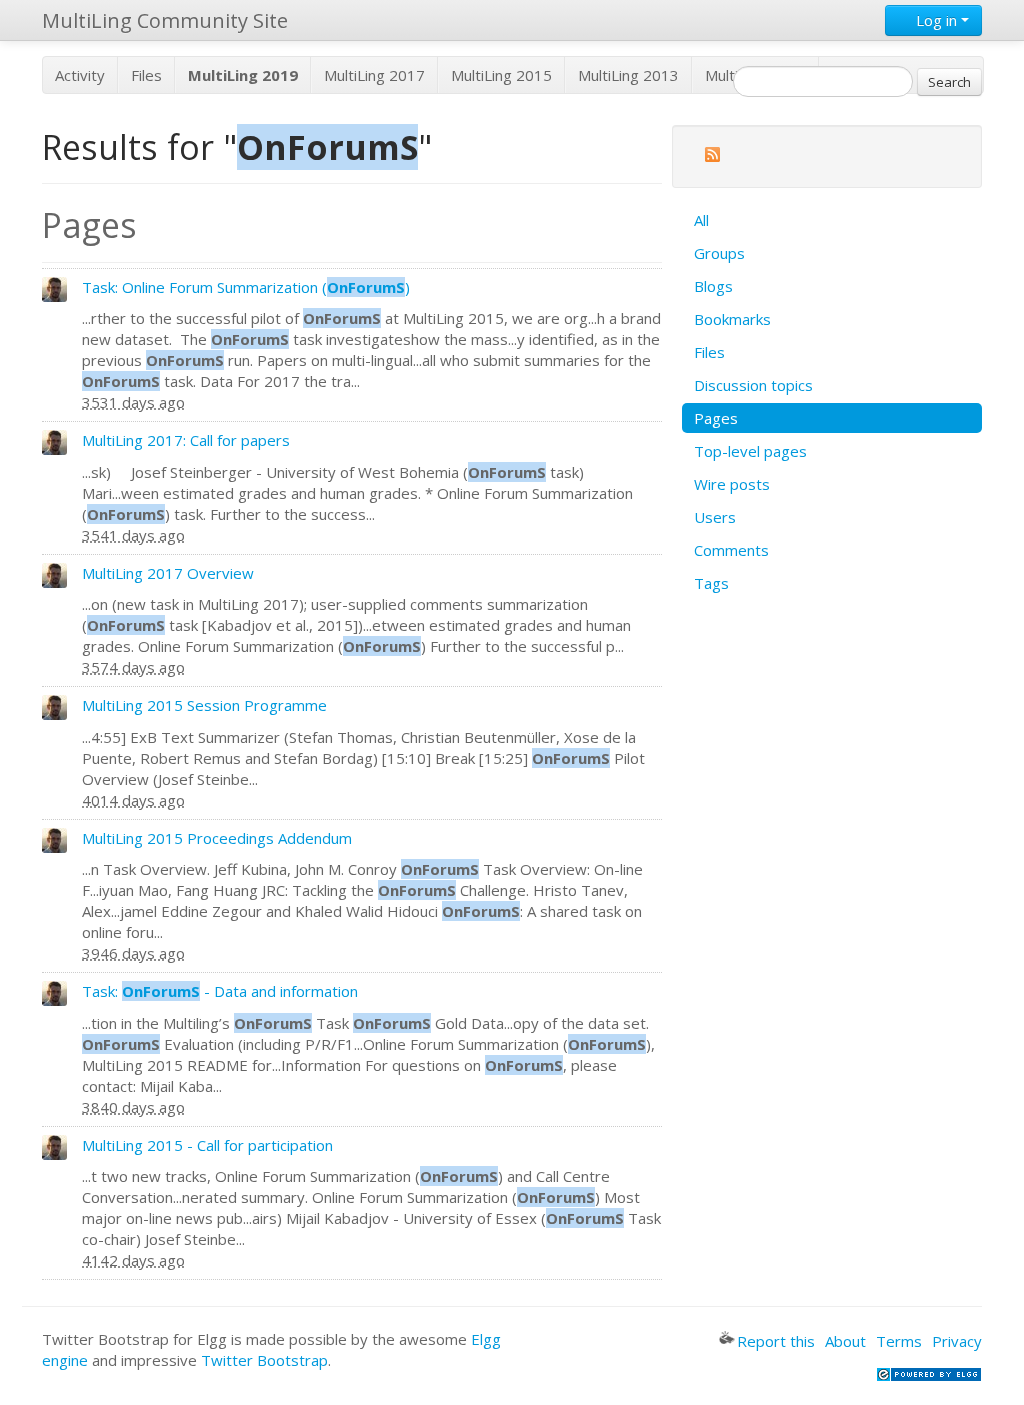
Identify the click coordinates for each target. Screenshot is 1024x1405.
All (701, 220)
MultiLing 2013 (628, 75)
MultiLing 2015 (501, 75)
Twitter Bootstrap (264, 1360)
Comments (731, 550)
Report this (776, 1341)
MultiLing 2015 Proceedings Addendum (217, 838)
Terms (899, 1341)
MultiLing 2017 (374, 75)
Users (715, 517)
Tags (711, 583)
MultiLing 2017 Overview (168, 573)
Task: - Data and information (220, 991)
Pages (716, 418)
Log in (936, 20)
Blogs (713, 286)
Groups (719, 253)
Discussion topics (753, 385)
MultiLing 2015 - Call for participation (207, 1145)
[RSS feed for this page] (712, 157)
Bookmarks (732, 319)
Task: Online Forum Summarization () (246, 287)
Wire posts (732, 484)
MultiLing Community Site (165, 20)
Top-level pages (750, 451)
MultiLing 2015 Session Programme (204, 705)
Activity (80, 75)
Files (146, 75)
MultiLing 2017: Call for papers (186, 440)
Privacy (957, 1341)
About (845, 1341)
